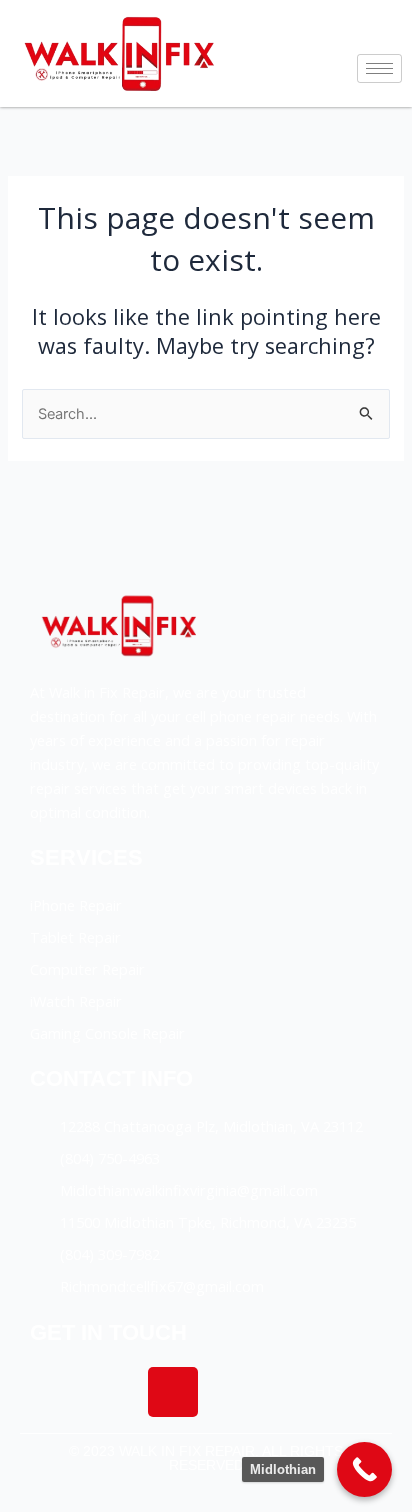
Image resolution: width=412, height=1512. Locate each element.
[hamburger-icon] (379, 68)
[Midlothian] (364, 1469)
